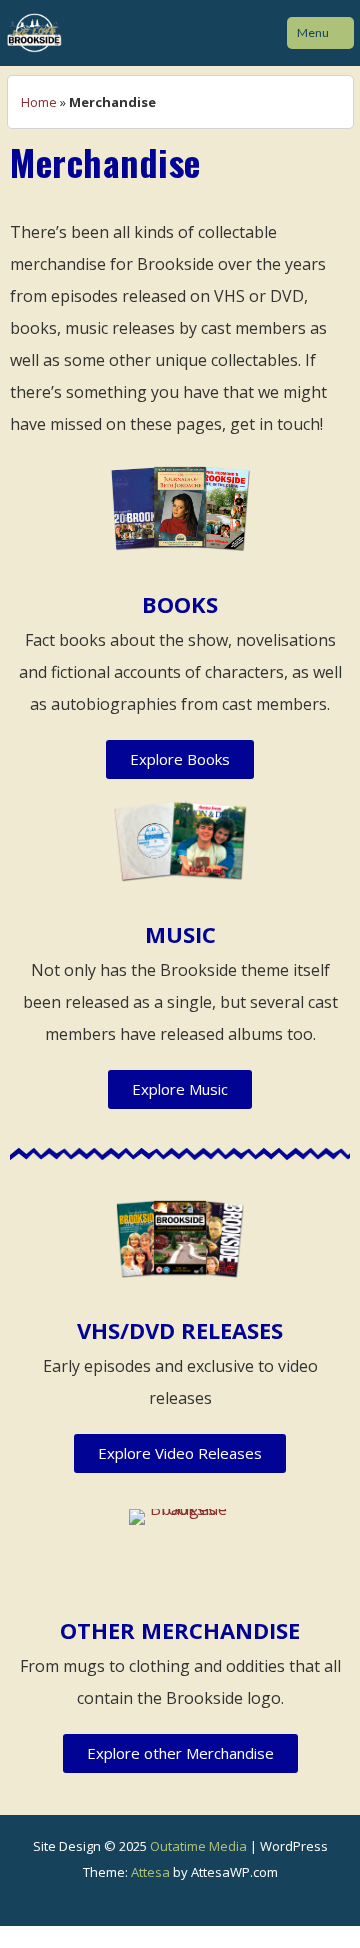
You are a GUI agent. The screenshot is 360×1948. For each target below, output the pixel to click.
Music (180, 934)
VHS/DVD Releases (180, 1330)
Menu (313, 32)
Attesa (150, 1872)
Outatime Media (198, 1846)
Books (180, 604)
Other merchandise (180, 1630)
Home (39, 102)
